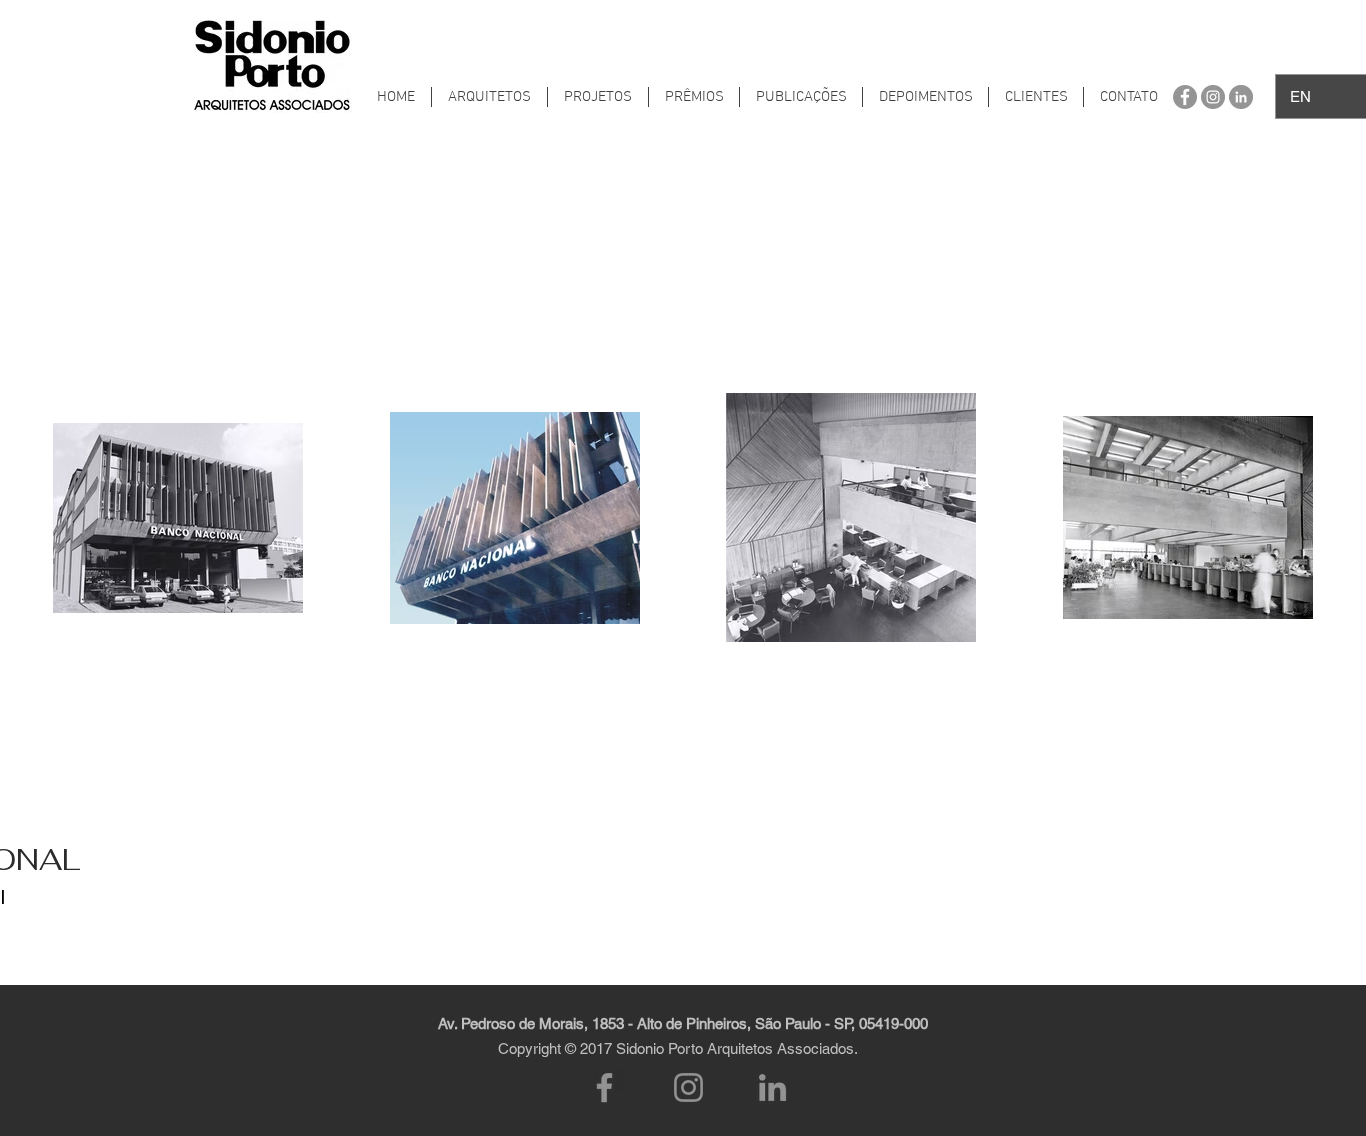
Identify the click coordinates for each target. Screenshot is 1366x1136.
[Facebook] (604, 1087)
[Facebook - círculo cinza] (1185, 97)
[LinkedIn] (772, 1087)
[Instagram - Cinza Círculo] (1213, 97)
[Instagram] (688, 1087)
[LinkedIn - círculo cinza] (1241, 97)
